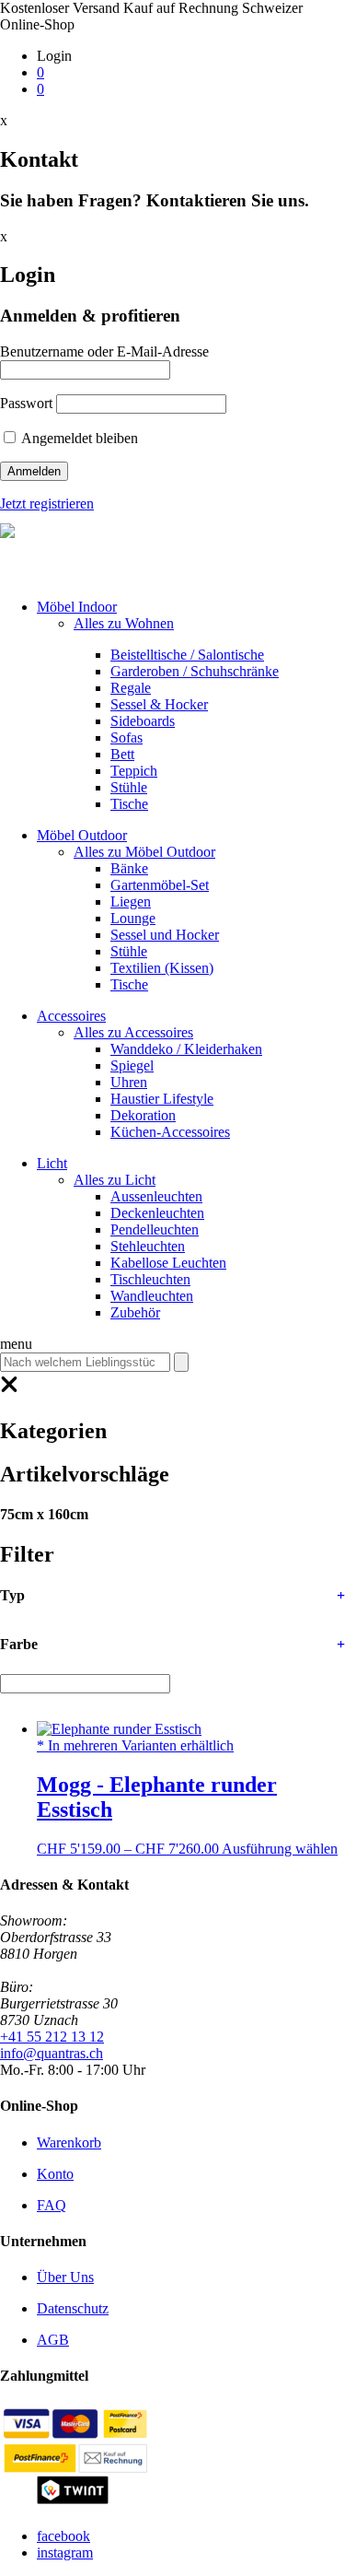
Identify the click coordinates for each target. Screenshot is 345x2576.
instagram (65, 2553)
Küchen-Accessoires (170, 1132)
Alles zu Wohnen (124, 623)
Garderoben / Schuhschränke (195, 671)
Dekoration (143, 1115)
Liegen (131, 902)
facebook (63, 2536)
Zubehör (135, 1312)
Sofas (126, 738)
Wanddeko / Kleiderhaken (186, 1049)
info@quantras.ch (52, 2053)
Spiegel (132, 1066)
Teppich (134, 771)
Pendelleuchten (155, 1229)
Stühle (129, 787)
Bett (122, 754)
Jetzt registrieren (47, 503)
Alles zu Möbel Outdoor (144, 852)
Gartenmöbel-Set (160, 885)
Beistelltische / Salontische (187, 655)
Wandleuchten (152, 1296)
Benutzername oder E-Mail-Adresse (104, 351)
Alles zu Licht (115, 1180)
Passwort (26, 403)
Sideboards (143, 721)
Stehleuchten (148, 1246)
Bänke (129, 868)
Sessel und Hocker (165, 935)
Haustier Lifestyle (162, 1099)
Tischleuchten (150, 1279)
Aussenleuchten (156, 1196)
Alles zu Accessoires (133, 1032)
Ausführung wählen (280, 1849)
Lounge (133, 918)
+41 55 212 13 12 (52, 2037)
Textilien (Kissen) (162, 968)
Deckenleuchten (157, 1213)
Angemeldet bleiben (78, 438)
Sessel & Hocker (159, 704)
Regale (131, 688)
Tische (129, 804)
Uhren (129, 1082)
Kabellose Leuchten (168, 1263)
